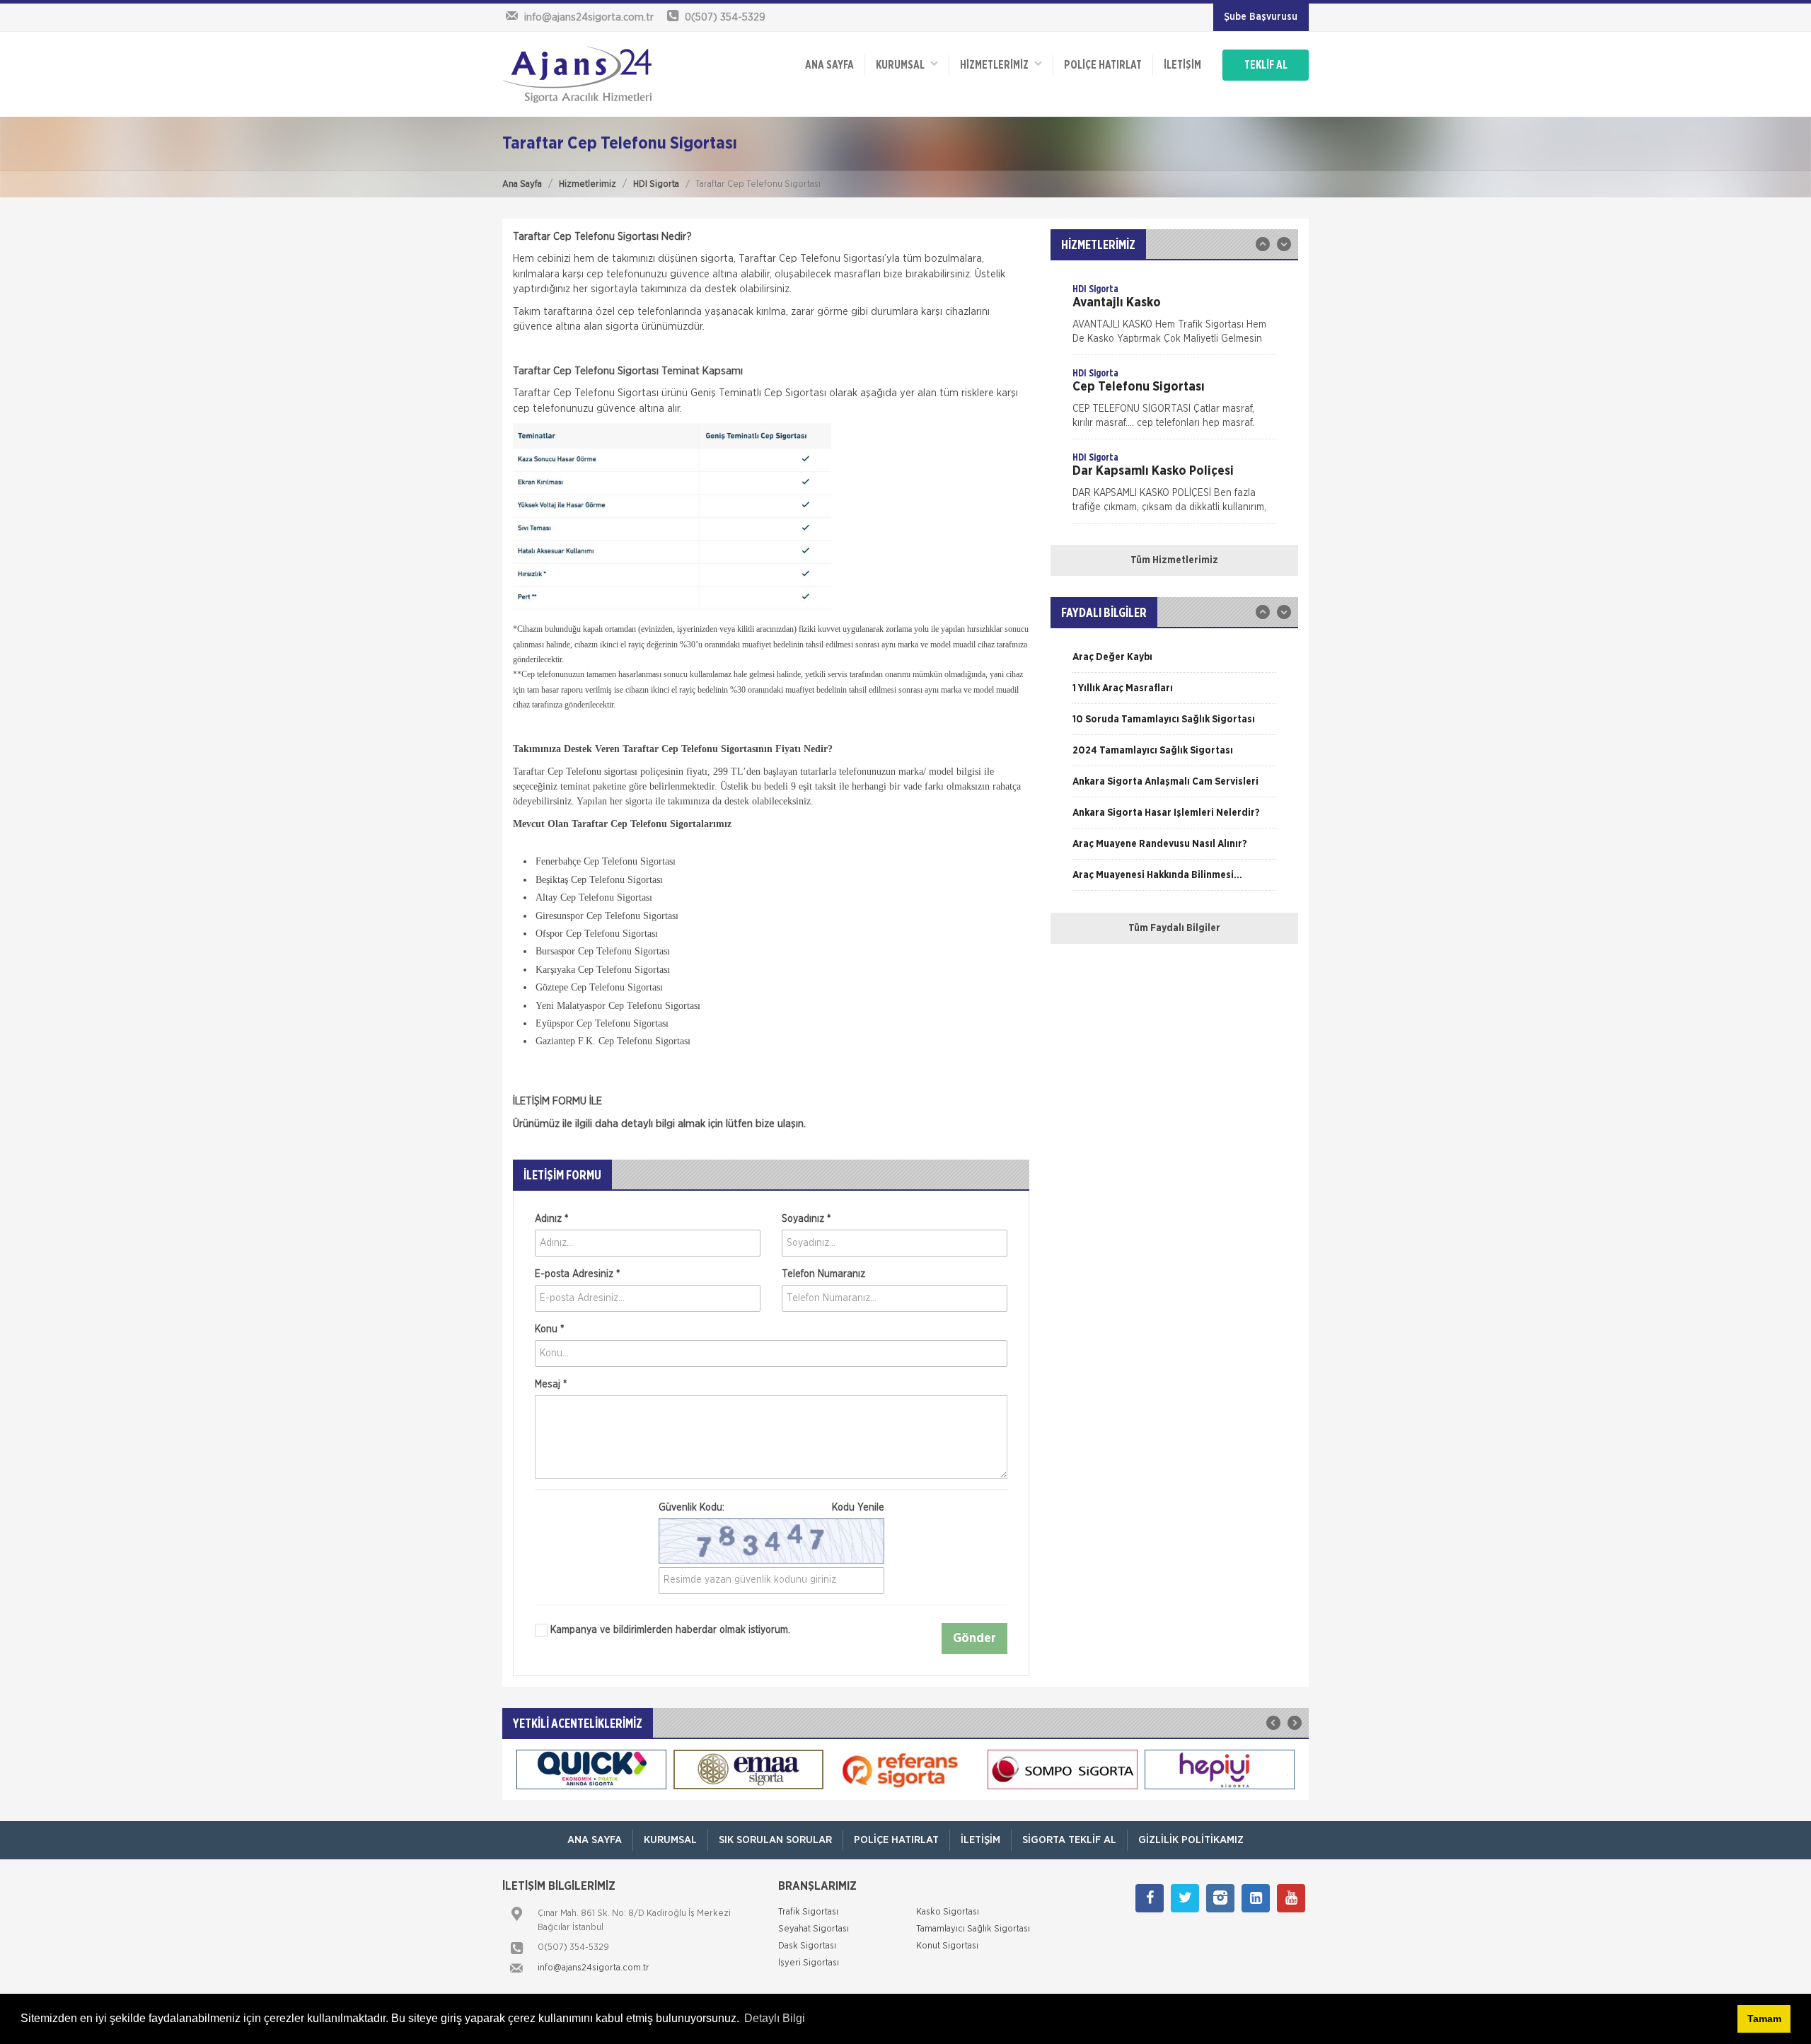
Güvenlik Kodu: (771, 1508)
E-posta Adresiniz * (577, 1274)
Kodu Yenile (858, 1508)
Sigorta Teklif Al (1069, 1840)
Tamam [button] (1764, 2019)
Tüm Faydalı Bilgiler (1174, 928)
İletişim (1182, 65)
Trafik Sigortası (808, 1912)
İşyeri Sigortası (809, 1963)
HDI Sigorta (656, 184)
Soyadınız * (806, 1219)
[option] (1174, 318)
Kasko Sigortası (948, 1912)
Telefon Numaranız (823, 1274)
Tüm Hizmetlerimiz (1174, 560)
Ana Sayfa (522, 184)
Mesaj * (551, 1385)
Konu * (549, 1329)
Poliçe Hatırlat (1103, 65)
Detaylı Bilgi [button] (775, 2018)
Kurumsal (903, 65)
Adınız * (551, 1219)
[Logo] (577, 74)
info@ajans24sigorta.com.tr (594, 1968)
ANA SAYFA (829, 65)
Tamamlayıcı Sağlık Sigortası (973, 1929)
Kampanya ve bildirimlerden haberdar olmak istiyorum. (669, 1630)
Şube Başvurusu (1261, 17)
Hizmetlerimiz (588, 184)
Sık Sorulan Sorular (775, 1840)
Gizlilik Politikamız (1191, 1840)
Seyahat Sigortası (814, 1929)
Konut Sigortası (947, 1946)
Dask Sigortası (807, 1946)
